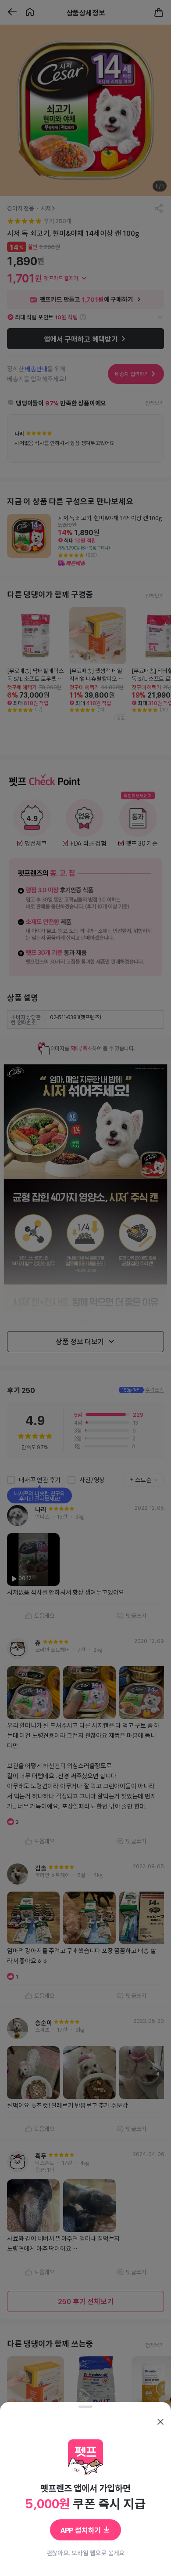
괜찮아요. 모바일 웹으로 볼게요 (86, 2553)
